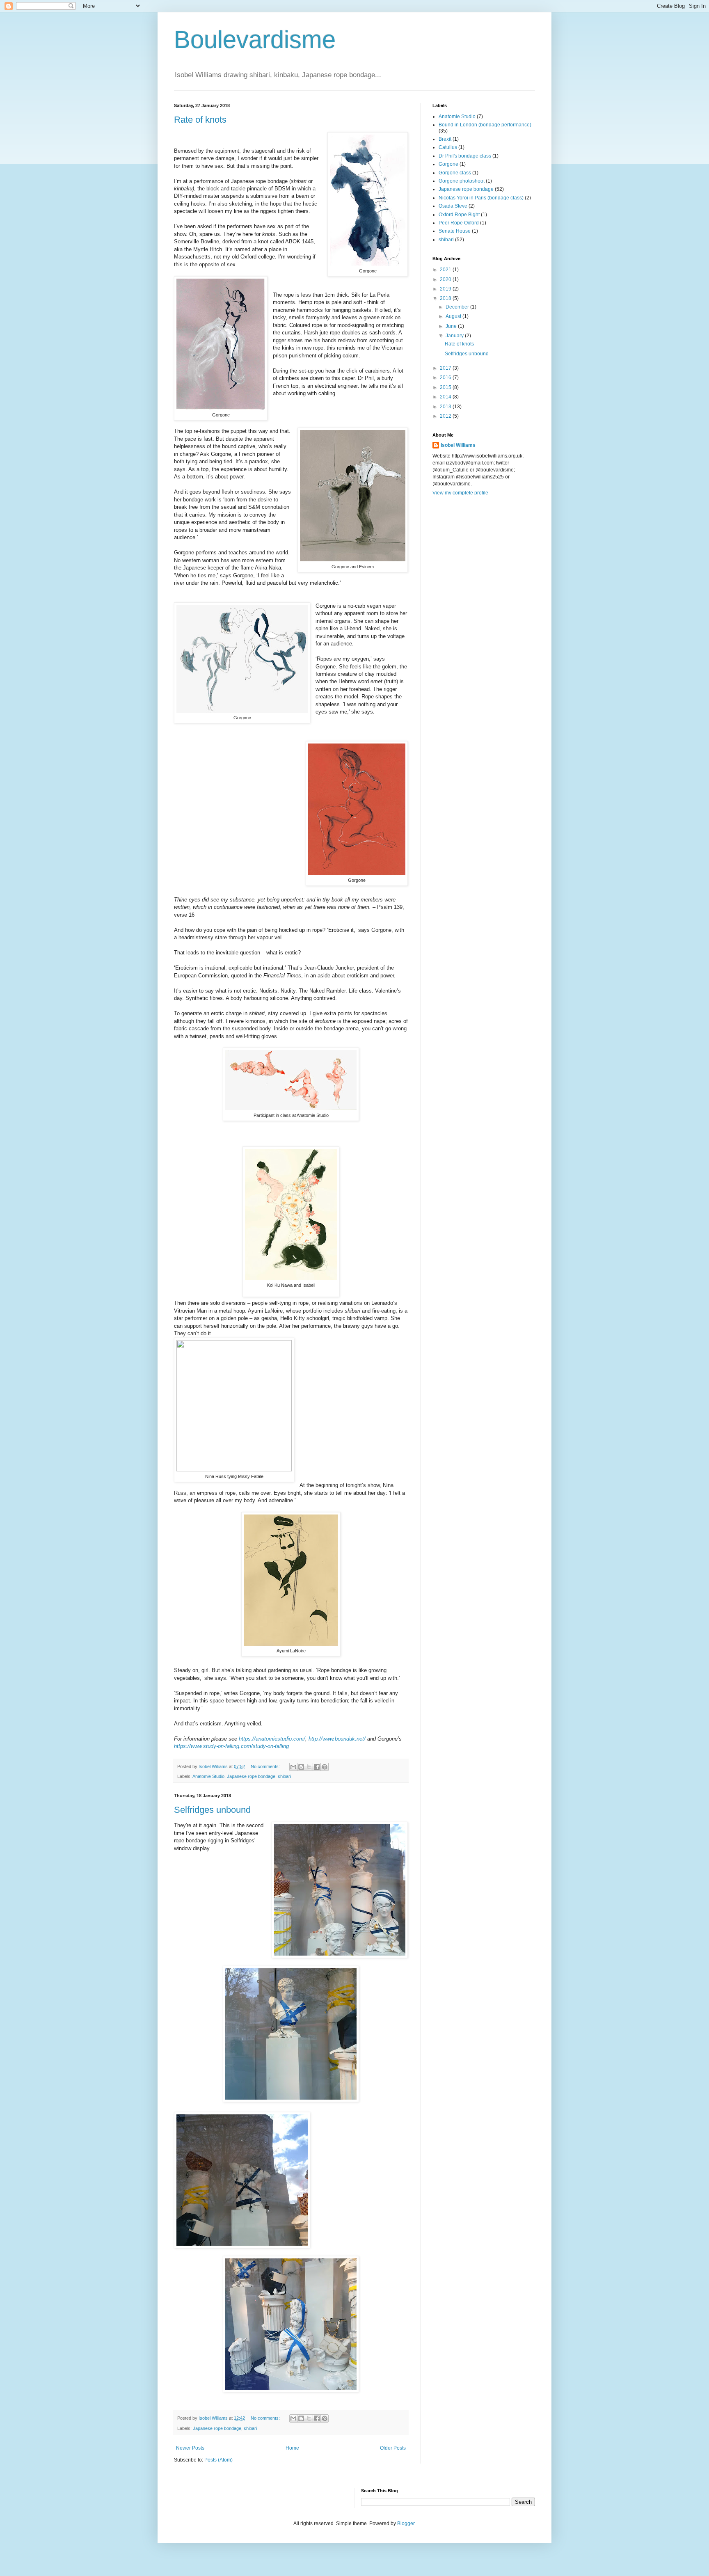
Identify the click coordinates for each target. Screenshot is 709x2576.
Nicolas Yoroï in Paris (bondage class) (481, 198)
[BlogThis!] (301, 1767)
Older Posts (393, 2448)
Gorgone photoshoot (462, 181)
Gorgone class (455, 173)
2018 (446, 298)
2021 (446, 270)
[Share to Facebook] (317, 1767)
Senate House (455, 231)
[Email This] (293, 1767)
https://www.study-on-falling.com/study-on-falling (231, 1746)
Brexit (445, 139)
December (458, 307)
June (452, 326)
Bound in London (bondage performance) (485, 125)
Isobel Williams (458, 445)
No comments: (266, 1766)
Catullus (448, 147)
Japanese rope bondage (251, 1776)
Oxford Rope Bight (459, 215)
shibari (284, 1776)
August (454, 316)
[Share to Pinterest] (325, 1767)
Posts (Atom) (218, 2460)
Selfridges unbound (212, 1810)
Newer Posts (190, 2448)
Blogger (406, 2523)
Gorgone (448, 164)
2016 (446, 377)
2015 (446, 387)
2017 (446, 368)
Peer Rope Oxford (459, 223)
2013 (446, 407)
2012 (446, 416)
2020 (446, 279)
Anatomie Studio (208, 1776)
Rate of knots (200, 120)
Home (292, 2448)
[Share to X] (309, 1767)
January (455, 336)
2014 (446, 397)
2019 (446, 289)
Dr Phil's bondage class (465, 156)
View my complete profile (460, 493)
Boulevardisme (255, 40)
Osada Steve (453, 206)
